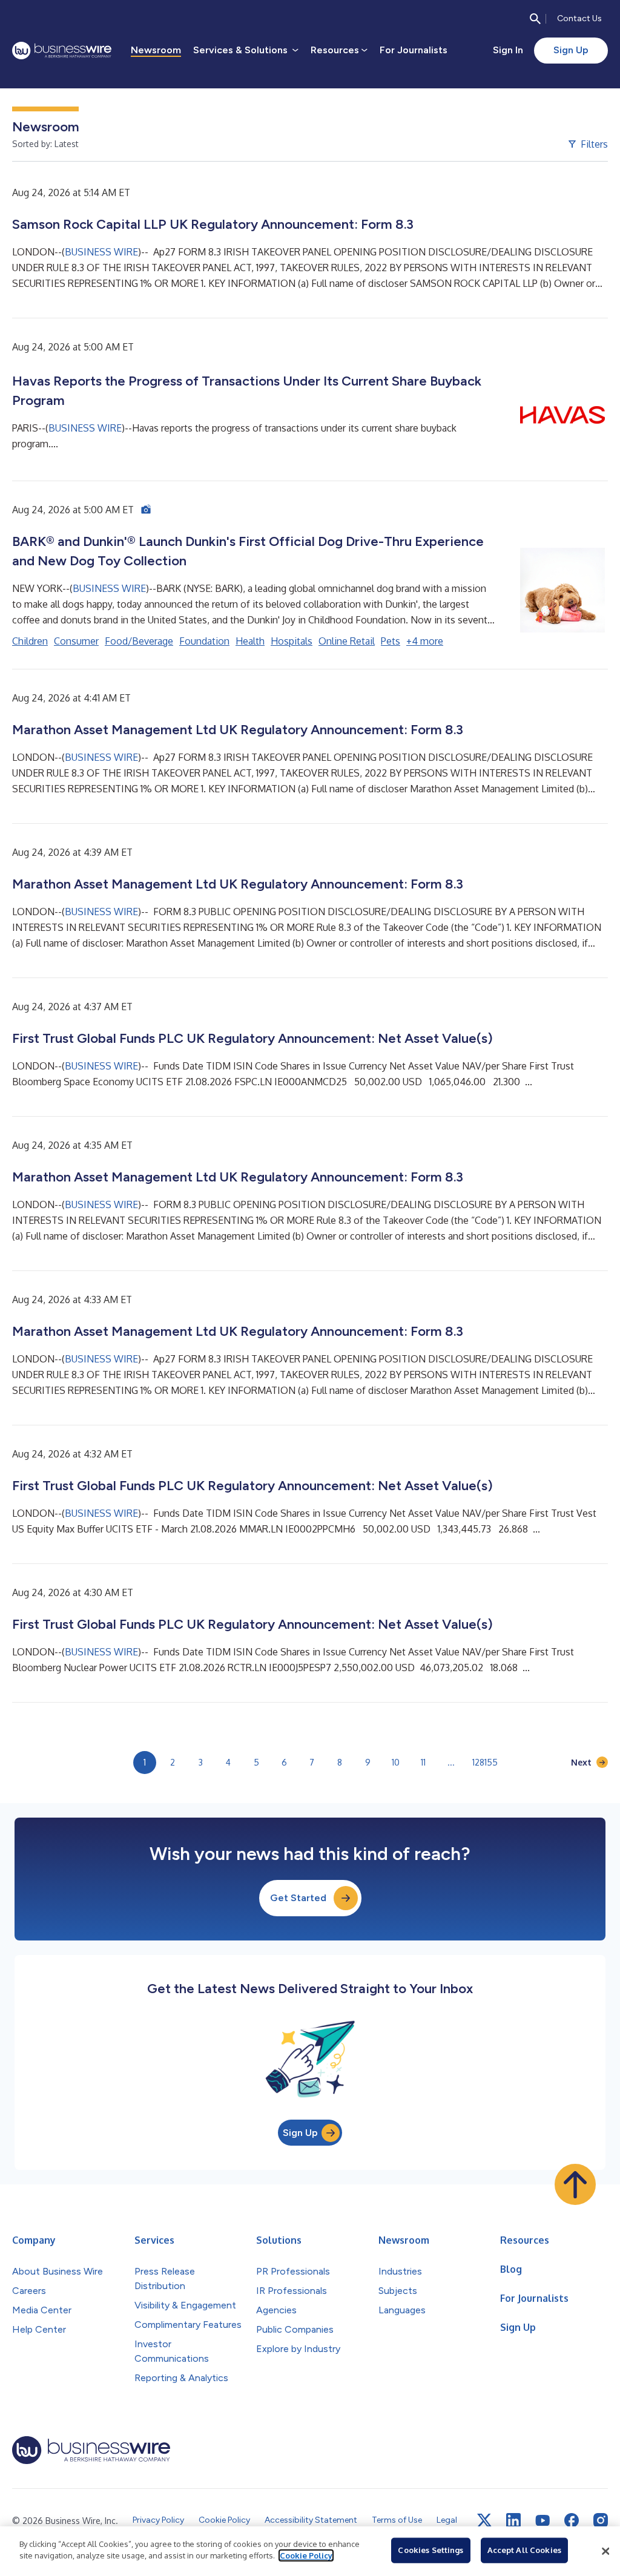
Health (250, 641)
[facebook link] (572, 2520)
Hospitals (292, 641)
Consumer (76, 641)
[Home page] (62, 51)
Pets (391, 641)
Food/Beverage (139, 641)
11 (423, 1762)
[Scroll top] (575, 2184)
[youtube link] (542, 2521)
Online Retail (347, 641)
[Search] (535, 19)
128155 (485, 1762)
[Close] (605, 2551)
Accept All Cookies (524, 2550)
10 (396, 1762)
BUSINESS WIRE (101, 252)
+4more (425, 641)
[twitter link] (484, 2520)
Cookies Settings (430, 2550)
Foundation (204, 641)
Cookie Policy (306, 2555)
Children (30, 641)
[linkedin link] (513, 2520)
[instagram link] (601, 2520)
